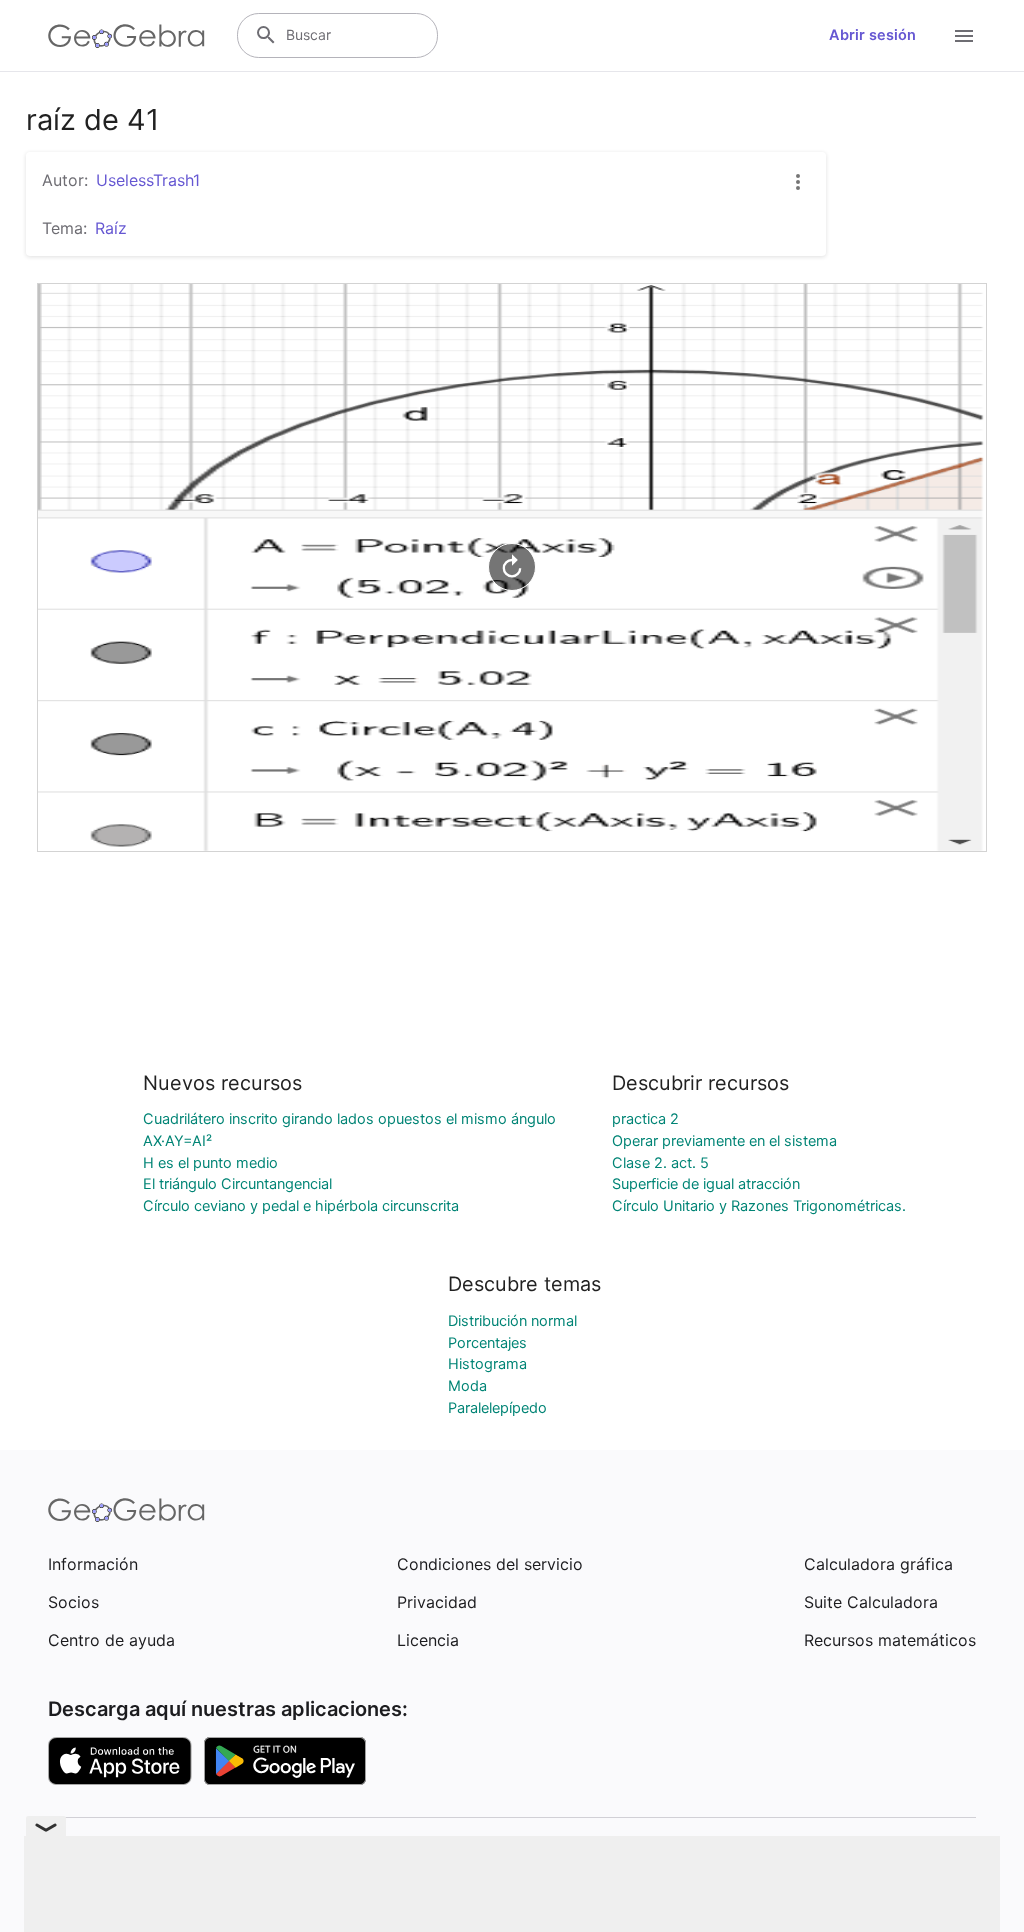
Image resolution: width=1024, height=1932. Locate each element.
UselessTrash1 (148, 180)
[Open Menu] (964, 36)
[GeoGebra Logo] (126, 36)
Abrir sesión (872, 35)
